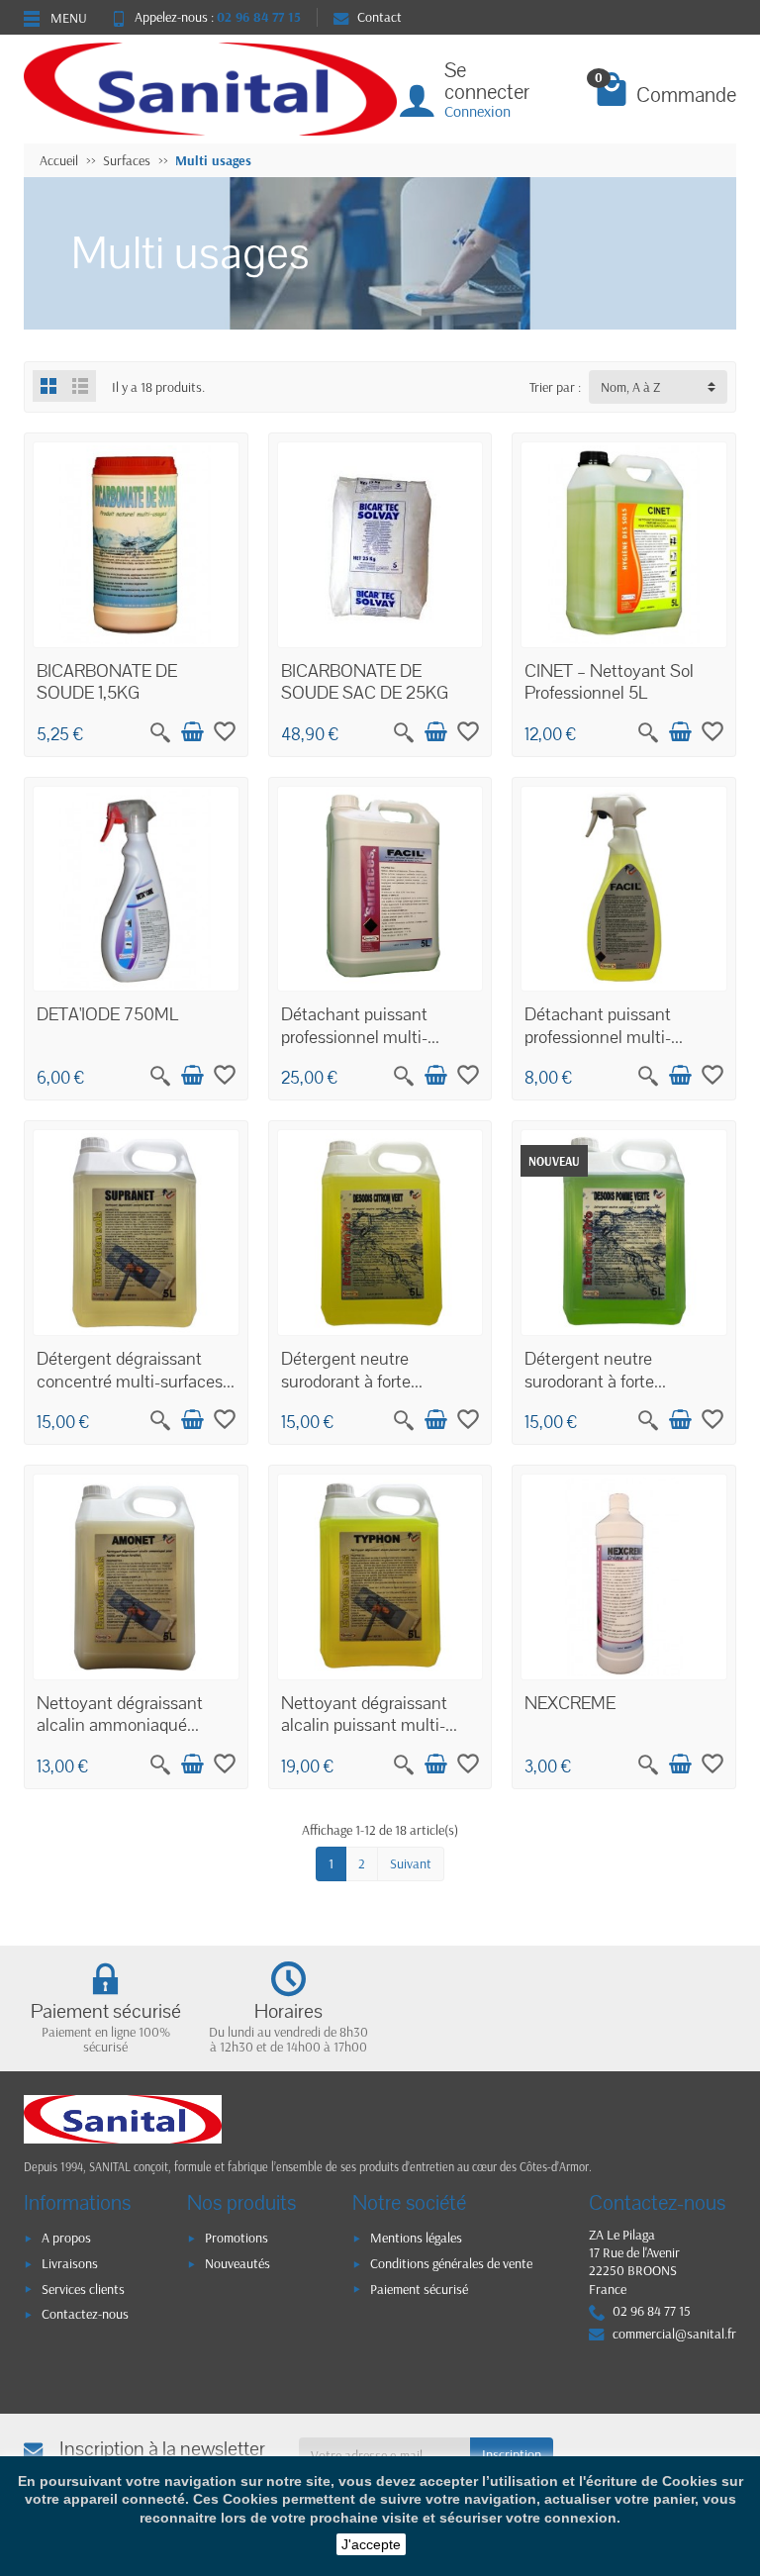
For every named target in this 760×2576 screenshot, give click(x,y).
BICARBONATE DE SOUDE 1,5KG (107, 682)
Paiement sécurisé (419, 2289)
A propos (66, 2238)
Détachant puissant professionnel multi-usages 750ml (598, 1037)
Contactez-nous (85, 2314)
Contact (380, 17)
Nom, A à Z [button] (630, 387)
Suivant (411, 1863)
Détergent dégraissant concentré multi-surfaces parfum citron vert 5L (130, 1381)
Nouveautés (237, 2263)
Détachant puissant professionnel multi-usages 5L (354, 1037)
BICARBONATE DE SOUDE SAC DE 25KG (365, 682)
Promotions (237, 2238)
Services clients (83, 2289)
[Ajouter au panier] (192, 732)
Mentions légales (416, 2238)
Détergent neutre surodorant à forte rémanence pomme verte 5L (617, 1392)
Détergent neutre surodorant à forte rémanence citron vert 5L (374, 1381)
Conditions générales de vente (451, 2263)
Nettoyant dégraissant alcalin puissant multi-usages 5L (364, 1725)
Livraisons (70, 2263)
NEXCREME (570, 1703)
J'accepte (371, 2544)
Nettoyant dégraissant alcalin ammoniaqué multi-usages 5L (120, 1725)
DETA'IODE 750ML (107, 1014)
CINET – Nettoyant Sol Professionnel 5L (609, 682)
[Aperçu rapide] (160, 732)
